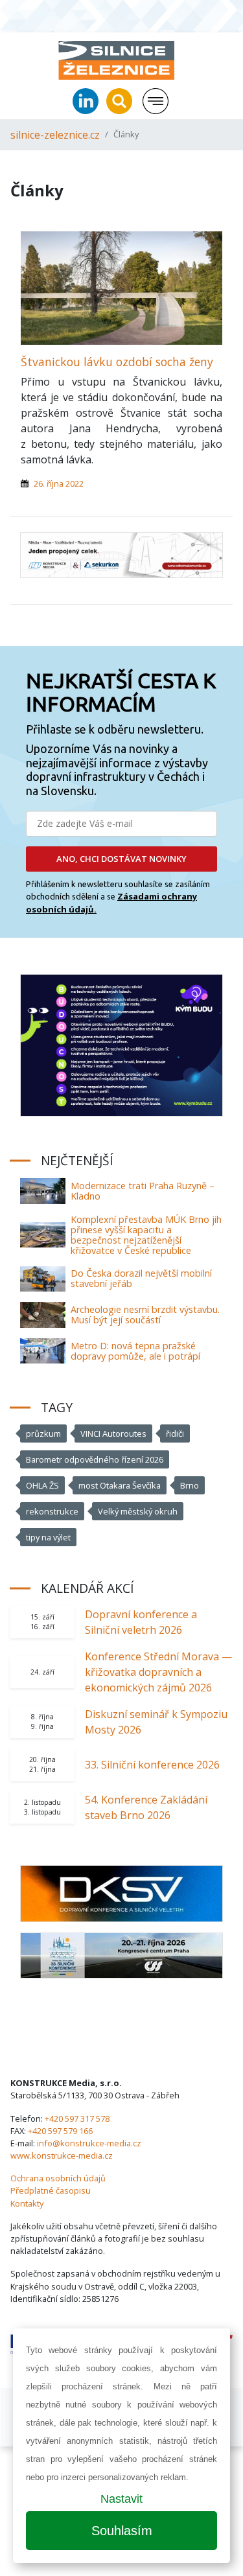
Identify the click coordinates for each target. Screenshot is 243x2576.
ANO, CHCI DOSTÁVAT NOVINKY (121, 859)
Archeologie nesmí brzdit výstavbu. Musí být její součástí (145, 1315)
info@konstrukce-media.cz (89, 2143)
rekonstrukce (52, 1511)
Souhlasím (122, 2531)
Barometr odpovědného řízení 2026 (95, 1459)
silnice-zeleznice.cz (55, 135)
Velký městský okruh (138, 1511)
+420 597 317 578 (77, 2118)
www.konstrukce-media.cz (62, 2155)
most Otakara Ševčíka (120, 1485)
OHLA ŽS (42, 1485)
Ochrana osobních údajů (58, 2178)
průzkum (43, 1433)
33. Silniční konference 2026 (152, 1765)
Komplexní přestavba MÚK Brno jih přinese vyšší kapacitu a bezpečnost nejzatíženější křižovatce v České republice (146, 1235)
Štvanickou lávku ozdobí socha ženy (117, 362)
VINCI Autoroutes (113, 1433)
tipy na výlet (48, 1537)
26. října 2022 (59, 483)
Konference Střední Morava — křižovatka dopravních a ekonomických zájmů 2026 (158, 1672)
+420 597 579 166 (60, 2131)
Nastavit (121, 2499)
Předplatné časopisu (51, 2190)
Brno (190, 1485)
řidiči (175, 1433)
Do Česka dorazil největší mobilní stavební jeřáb (141, 1278)
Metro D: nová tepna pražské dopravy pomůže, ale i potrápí (135, 1351)
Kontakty (27, 2203)
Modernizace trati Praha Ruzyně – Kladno (143, 1191)
